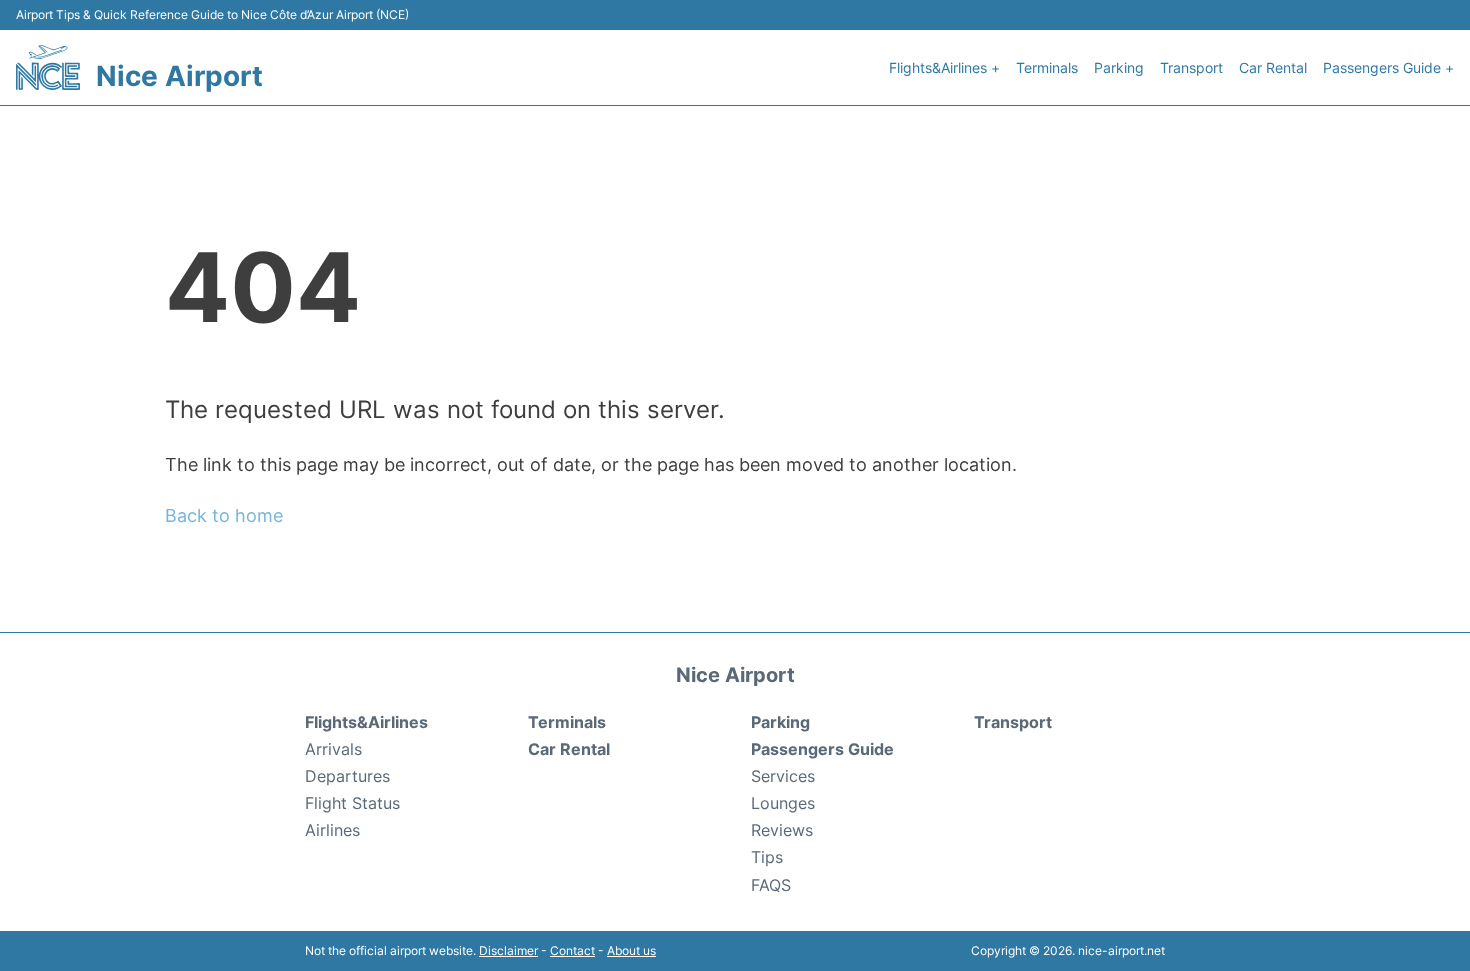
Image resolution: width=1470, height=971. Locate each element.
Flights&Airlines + (944, 67)
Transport (1191, 67)
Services (783, 776)
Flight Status (352, 803)
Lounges (783, 803)
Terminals (1047, 67)
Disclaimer (508, 950)
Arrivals (333, 749)
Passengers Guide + (1388, 67)
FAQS (771, 885)
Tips (767, 857)
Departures (347, 776)
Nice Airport (179, 76)
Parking (1119, 67)
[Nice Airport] (48, 67)
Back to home (224, 515)
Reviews (782, 830)
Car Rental (1273, 67)
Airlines (332, 830)
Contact (572, 950)
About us (631, 950)
